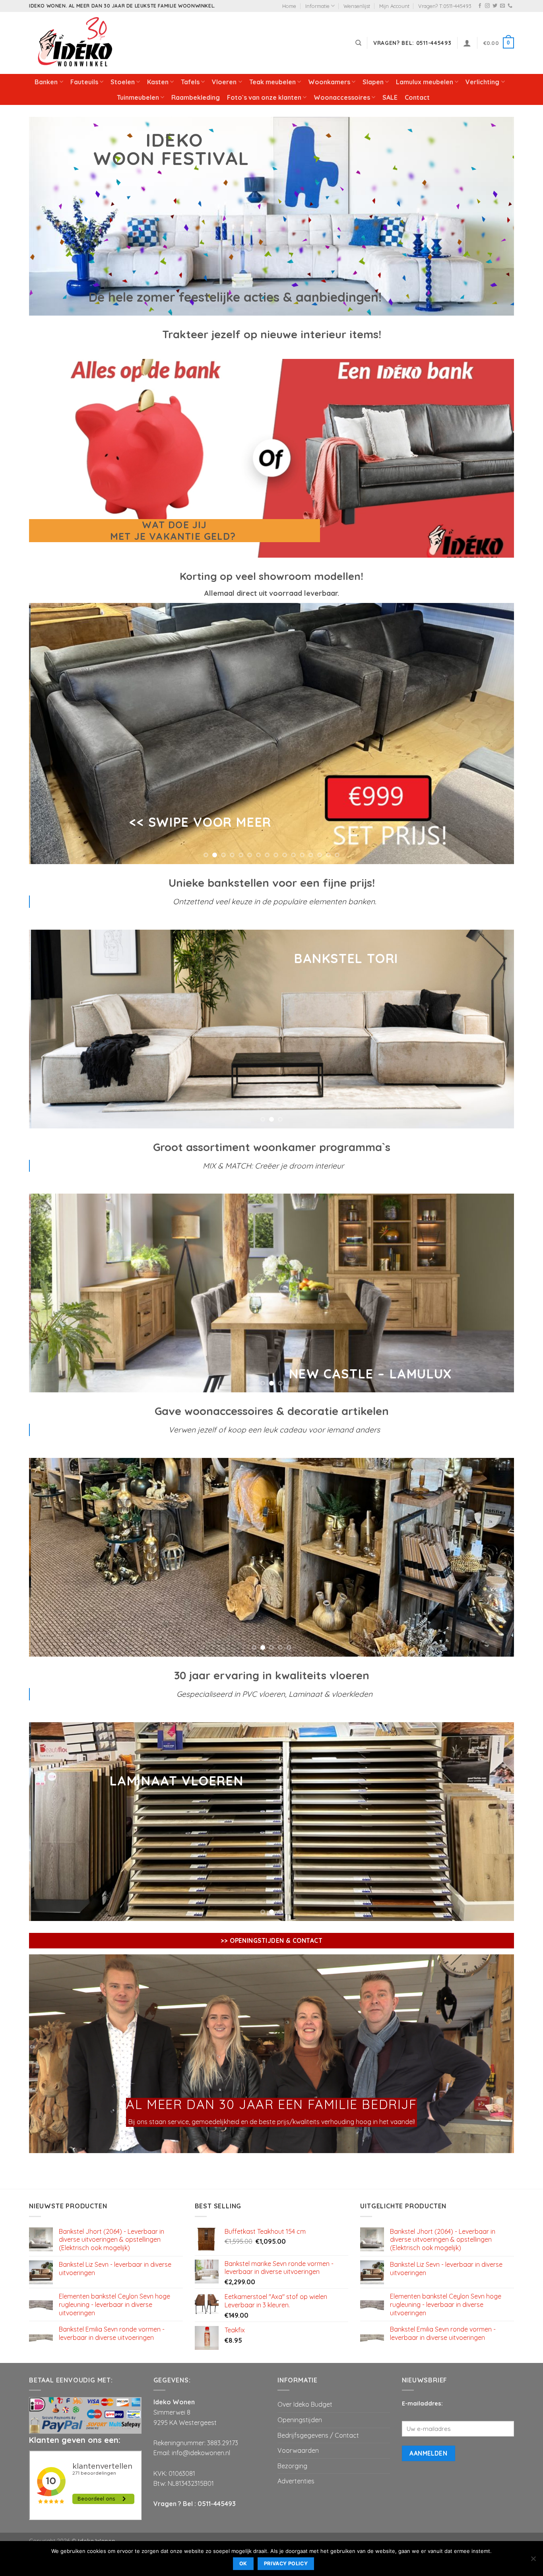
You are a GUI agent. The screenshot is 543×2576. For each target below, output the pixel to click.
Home (289, 6)
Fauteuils (84, 82)
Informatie (317, 6)
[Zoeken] (358, 43)
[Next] (494, 734)
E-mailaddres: (422, 2403)
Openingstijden (300, 2420)
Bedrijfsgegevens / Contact (318, 2435)
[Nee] (533, 2561)
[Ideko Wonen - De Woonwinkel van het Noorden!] (77, 43)
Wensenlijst (357, 6)
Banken (46, 82)
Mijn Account (394, 6)
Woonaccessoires (342, 97)
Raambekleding (196, 97)
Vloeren (224, 82)
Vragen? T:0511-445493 (445, 6)
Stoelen (123, 82)
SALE (390, 97)
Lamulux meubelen (425, 82)
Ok (243, 2563)
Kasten (158, 82)
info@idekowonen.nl (201, 2453)
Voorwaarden (298, 2450)
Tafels (190, 82)
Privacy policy (286, 2563)
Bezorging (292, 2466)
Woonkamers (329, 82)
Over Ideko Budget (305, 2404)
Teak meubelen (272, 82)
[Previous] (49, 734)
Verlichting (482, 82)
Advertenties (296, 2481)
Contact (417, 97)
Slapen (373, 82)
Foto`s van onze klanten (264, 97)
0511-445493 (217, 2504)
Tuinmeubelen (138, 97)
